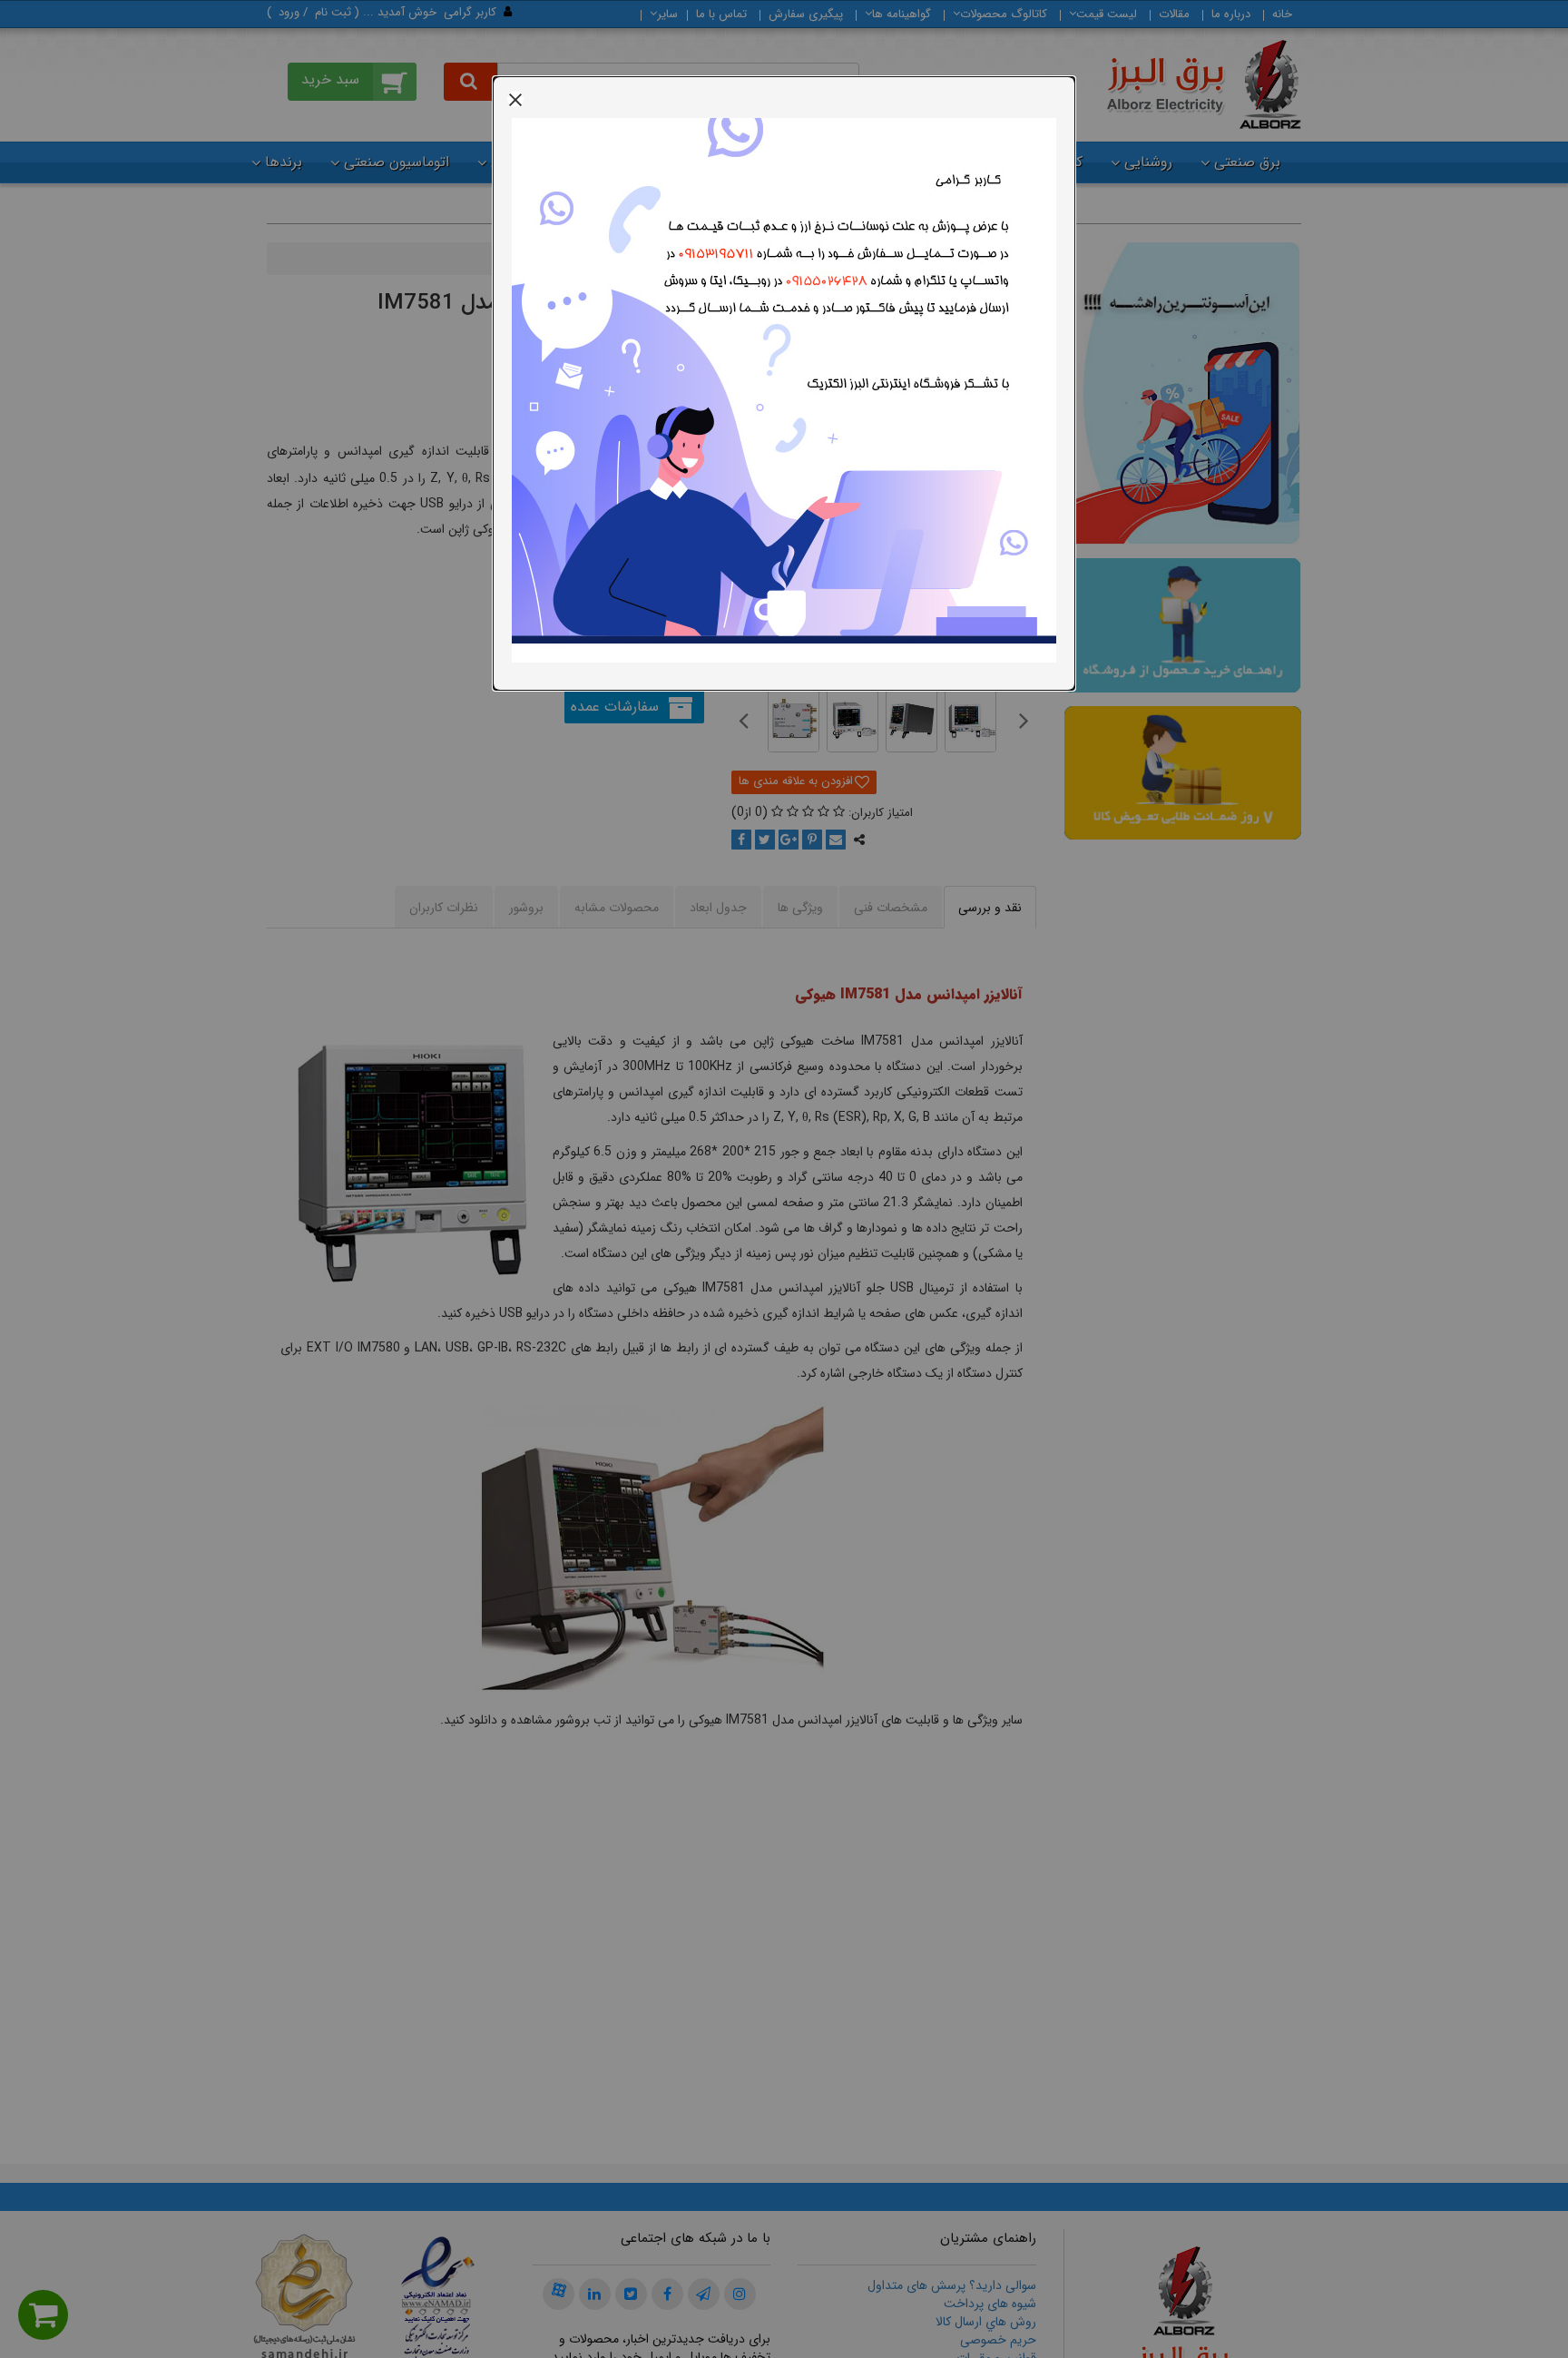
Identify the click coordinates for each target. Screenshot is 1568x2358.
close (515, 99)
